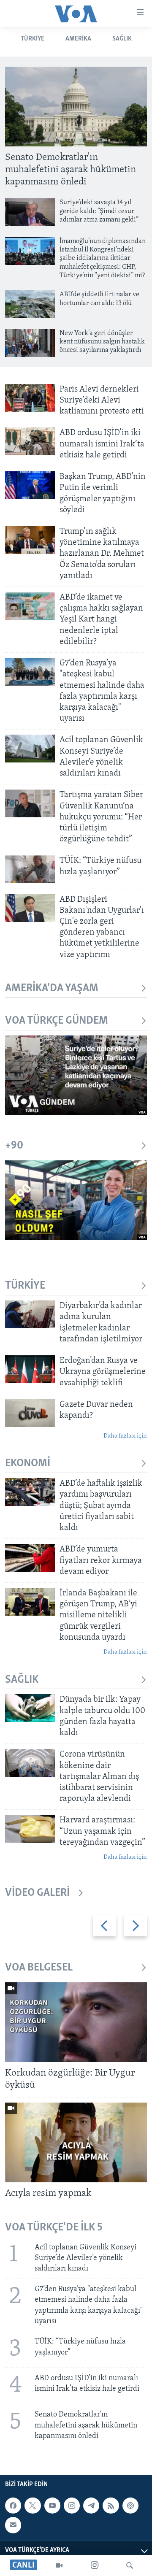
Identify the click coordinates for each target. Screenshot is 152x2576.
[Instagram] (95, 2565)
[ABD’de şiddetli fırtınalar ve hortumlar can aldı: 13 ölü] (30, 304)
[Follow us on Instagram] (72, 2506)
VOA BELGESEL (39, 1968)
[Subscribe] (13, 2525)
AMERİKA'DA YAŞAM (52, 988)
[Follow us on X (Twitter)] (33, 2506)
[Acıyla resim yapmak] (76, 2142)
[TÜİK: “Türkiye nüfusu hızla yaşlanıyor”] (30, 869)
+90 (14, 1146)
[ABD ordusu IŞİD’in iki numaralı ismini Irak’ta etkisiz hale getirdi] (30, 441)
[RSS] (111, 2506)
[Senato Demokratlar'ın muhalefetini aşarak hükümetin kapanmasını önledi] (76, 107)
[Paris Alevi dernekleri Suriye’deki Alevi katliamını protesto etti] (30, 398)
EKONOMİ (28, 1464)
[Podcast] (130, 2506)
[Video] (59, 2565)
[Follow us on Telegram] (91, 2506)
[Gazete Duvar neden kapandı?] (30, 1413)
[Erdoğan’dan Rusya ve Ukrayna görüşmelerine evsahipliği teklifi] (30, 1369)
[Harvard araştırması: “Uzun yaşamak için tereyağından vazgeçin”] (30, 1829)
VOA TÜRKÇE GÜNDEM (57, 1021)
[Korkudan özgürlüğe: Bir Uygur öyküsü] (76, 2022)
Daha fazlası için (125, 1436)
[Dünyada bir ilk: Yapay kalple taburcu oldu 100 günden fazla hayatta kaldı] (30, 1708)
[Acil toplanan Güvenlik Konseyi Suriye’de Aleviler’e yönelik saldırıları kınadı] (30, 749)
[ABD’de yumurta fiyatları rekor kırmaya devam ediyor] (30, 1558)
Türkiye (33, 39)
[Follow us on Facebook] (13, 2506)
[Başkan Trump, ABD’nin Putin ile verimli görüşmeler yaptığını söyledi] (30, 485)
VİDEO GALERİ (37, 1893)
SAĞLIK (122, 39)
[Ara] (130, 2565)
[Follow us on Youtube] (52, 2506)
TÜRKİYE (25, 1286)
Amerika (78, 39)
